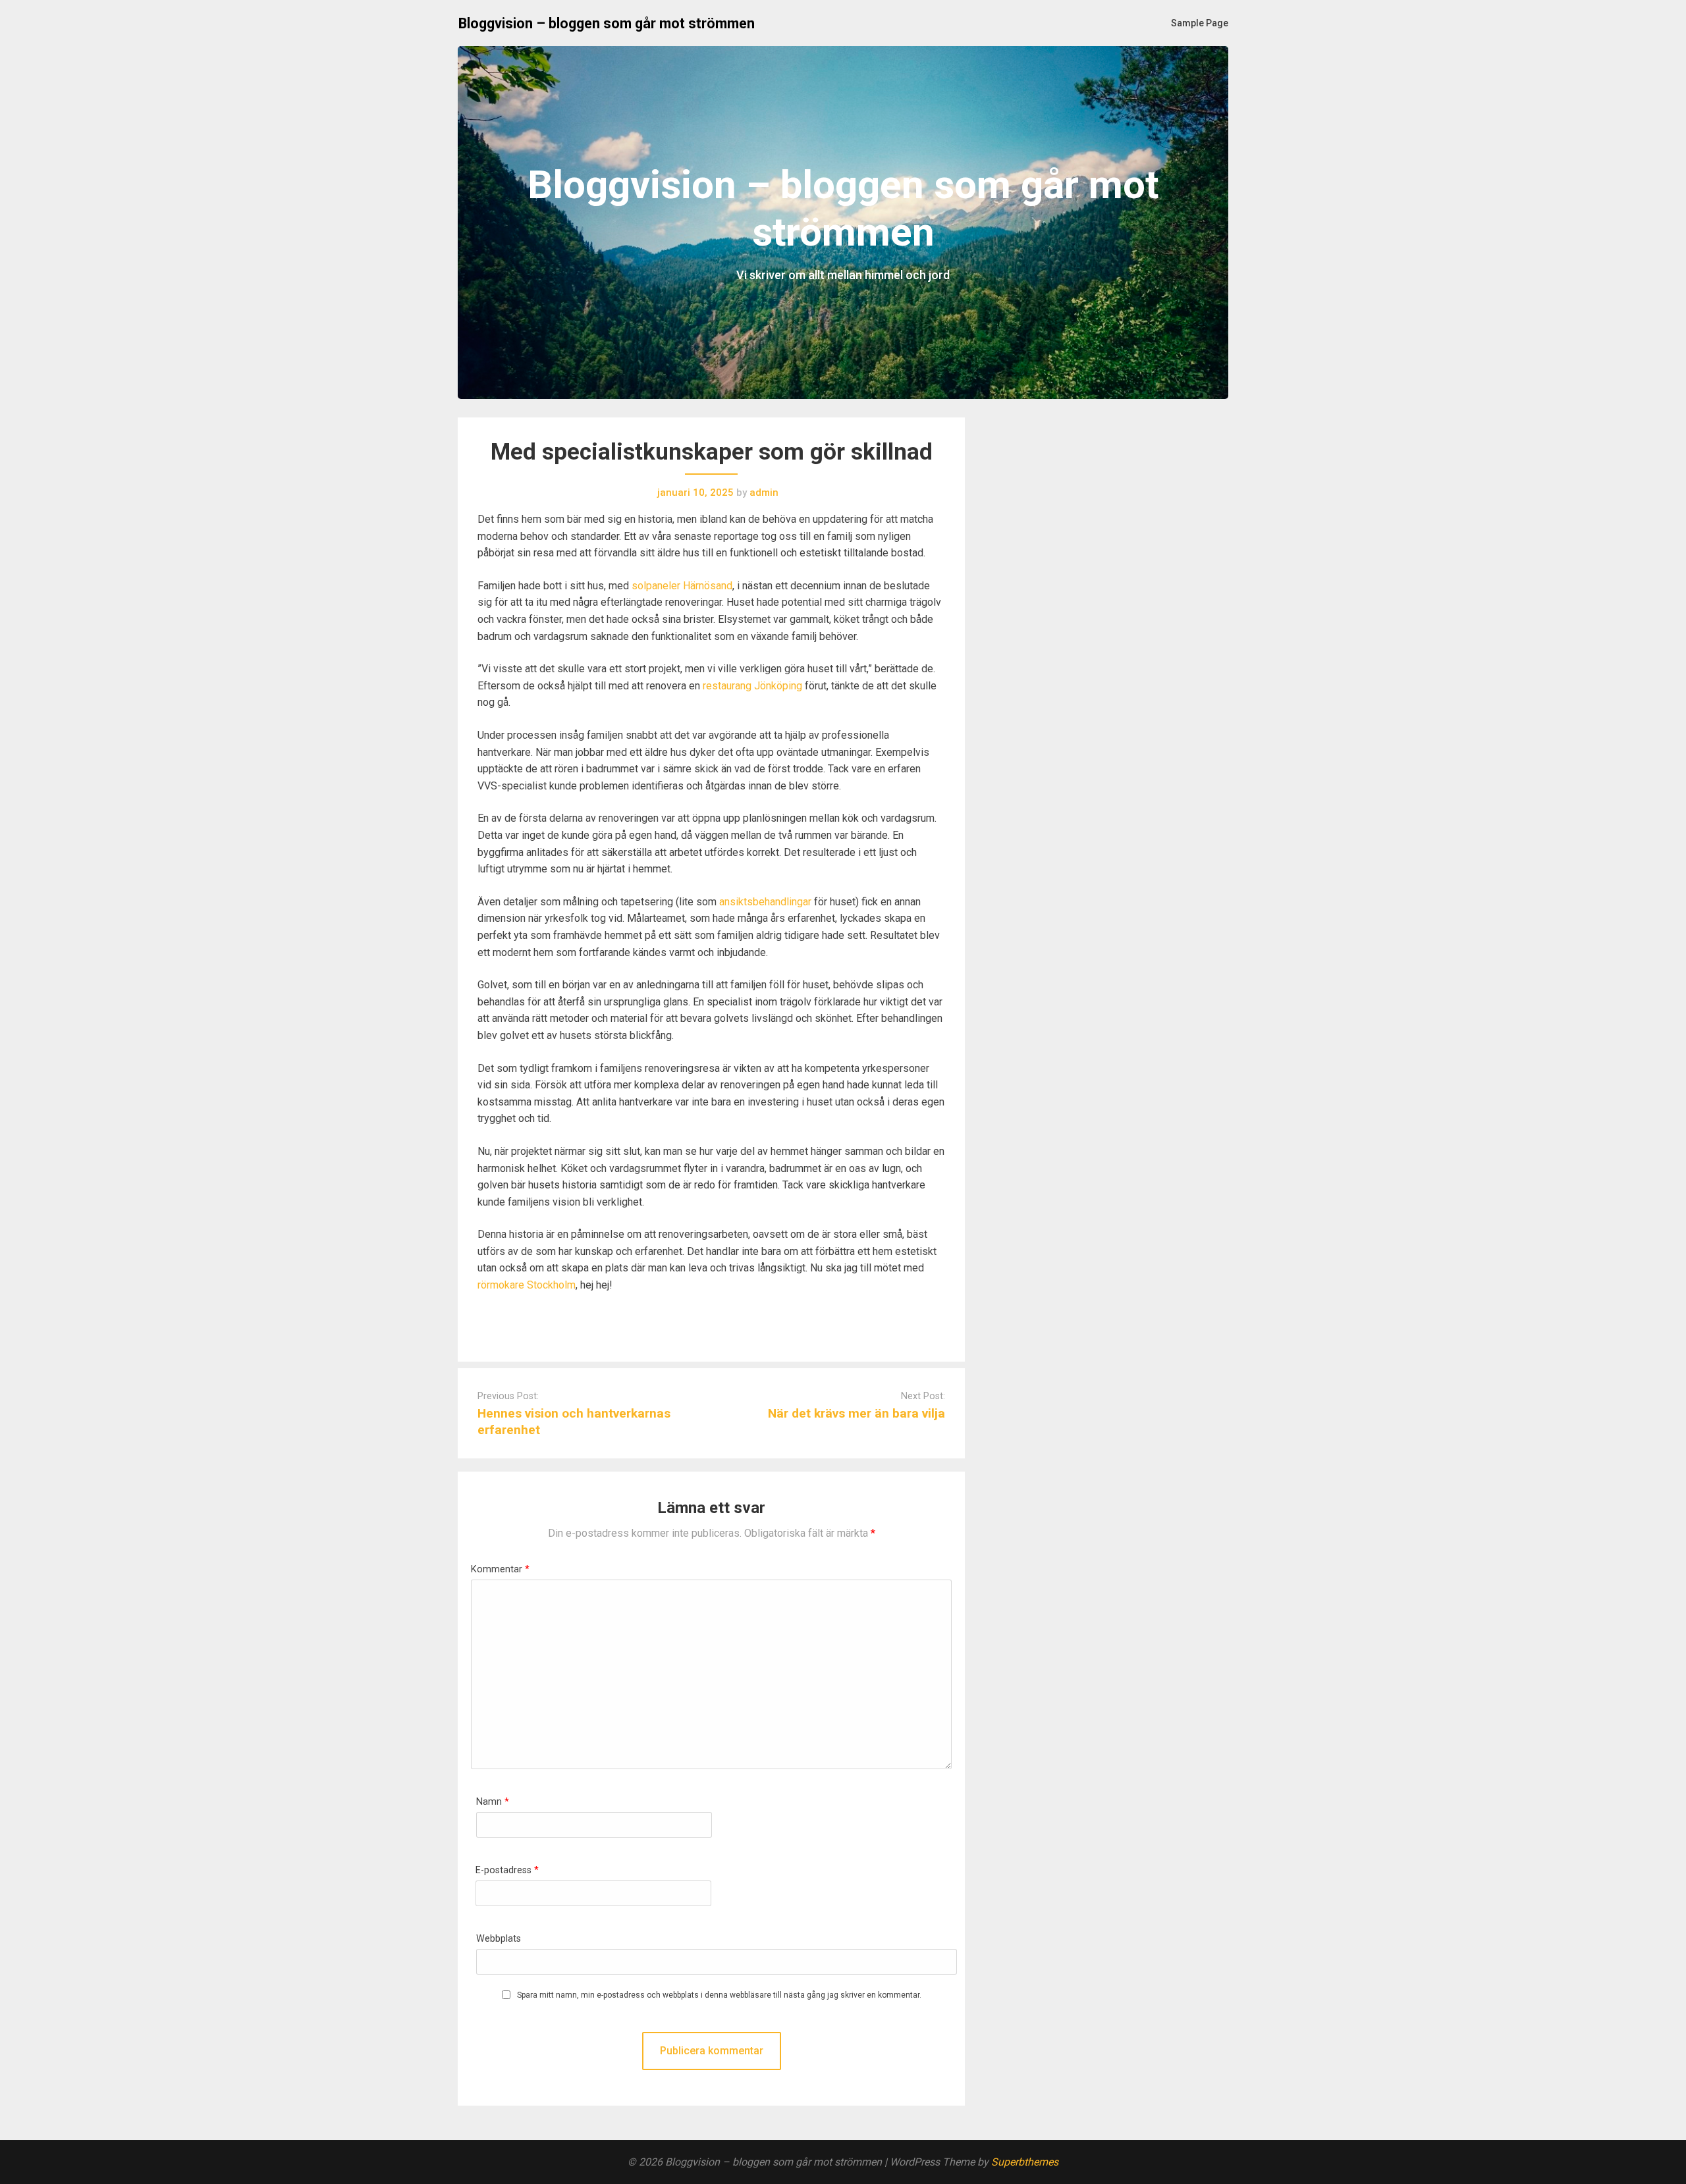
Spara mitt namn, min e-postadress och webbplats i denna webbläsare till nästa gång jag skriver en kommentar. (719, 1995)
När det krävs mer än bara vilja (857, 1413)
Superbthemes (1025, 2162)
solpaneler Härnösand (682, 586)
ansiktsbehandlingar (765, 902)
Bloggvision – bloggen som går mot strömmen (607, 23)
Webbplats (499, 1939)
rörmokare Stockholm (527, 1285)
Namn (493, 1802)
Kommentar (500, 1569)
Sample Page (1200, 23)
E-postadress (507, 1870)
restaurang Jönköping (752, 686)
